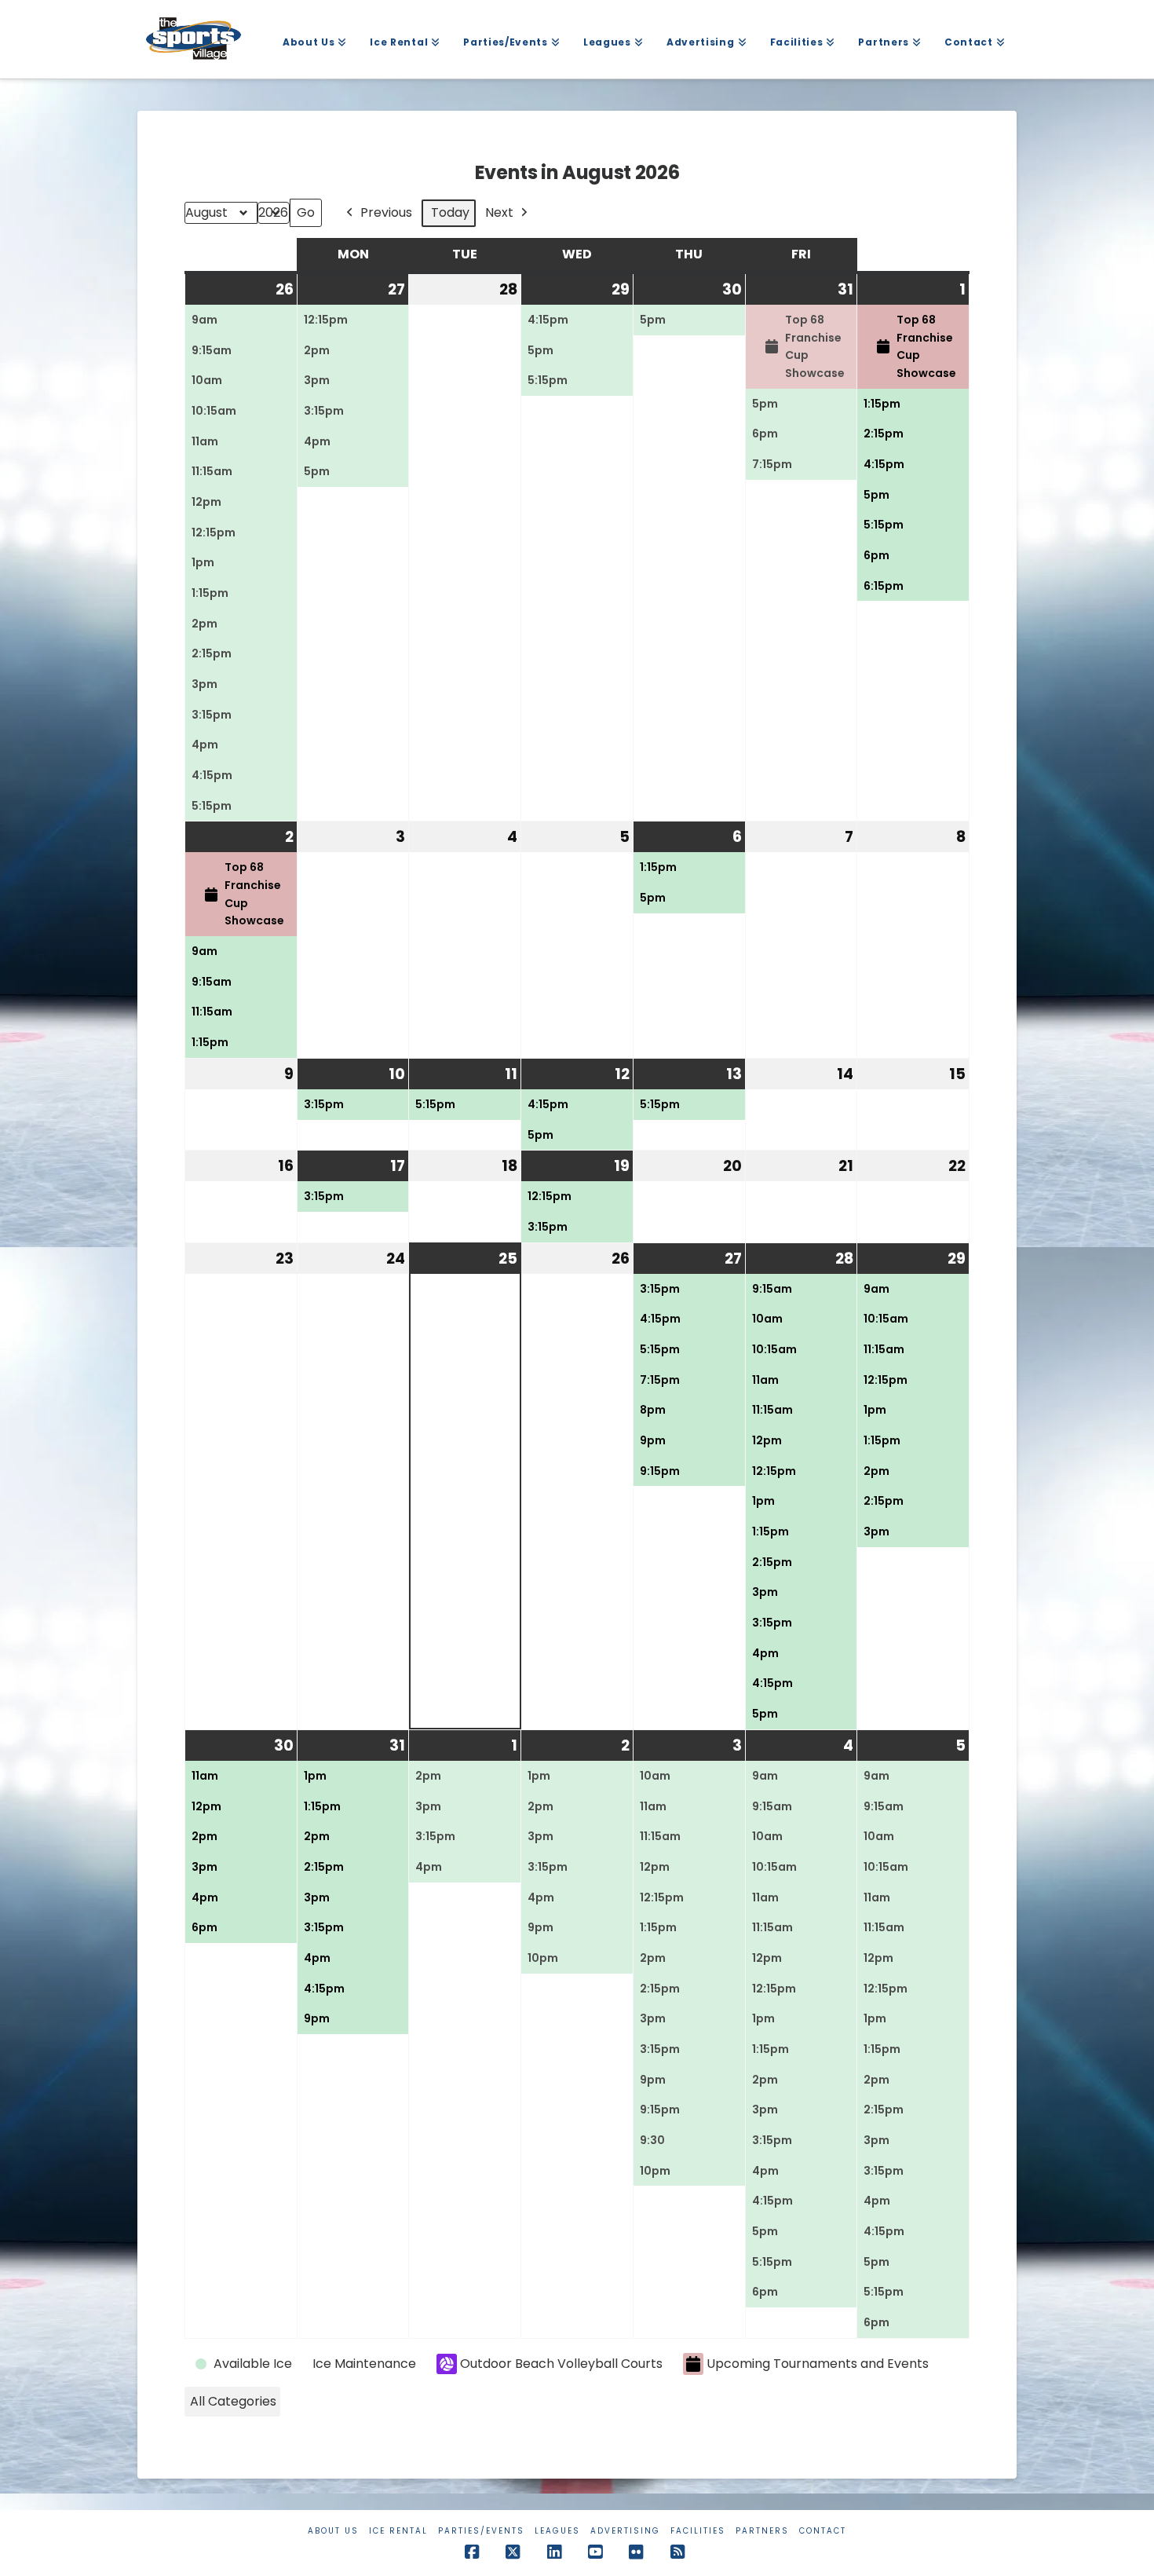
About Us (333, 2531)
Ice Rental (398, 2531)
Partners (762, 2531)
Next (499, 212)
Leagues (557, 2531)
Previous (386, 212)
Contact (823, 2531)
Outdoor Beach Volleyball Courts (561, 2364)
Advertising (625, 2531)
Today (450, 212)
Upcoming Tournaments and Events (818, 2364)
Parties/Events (481, 2531)
